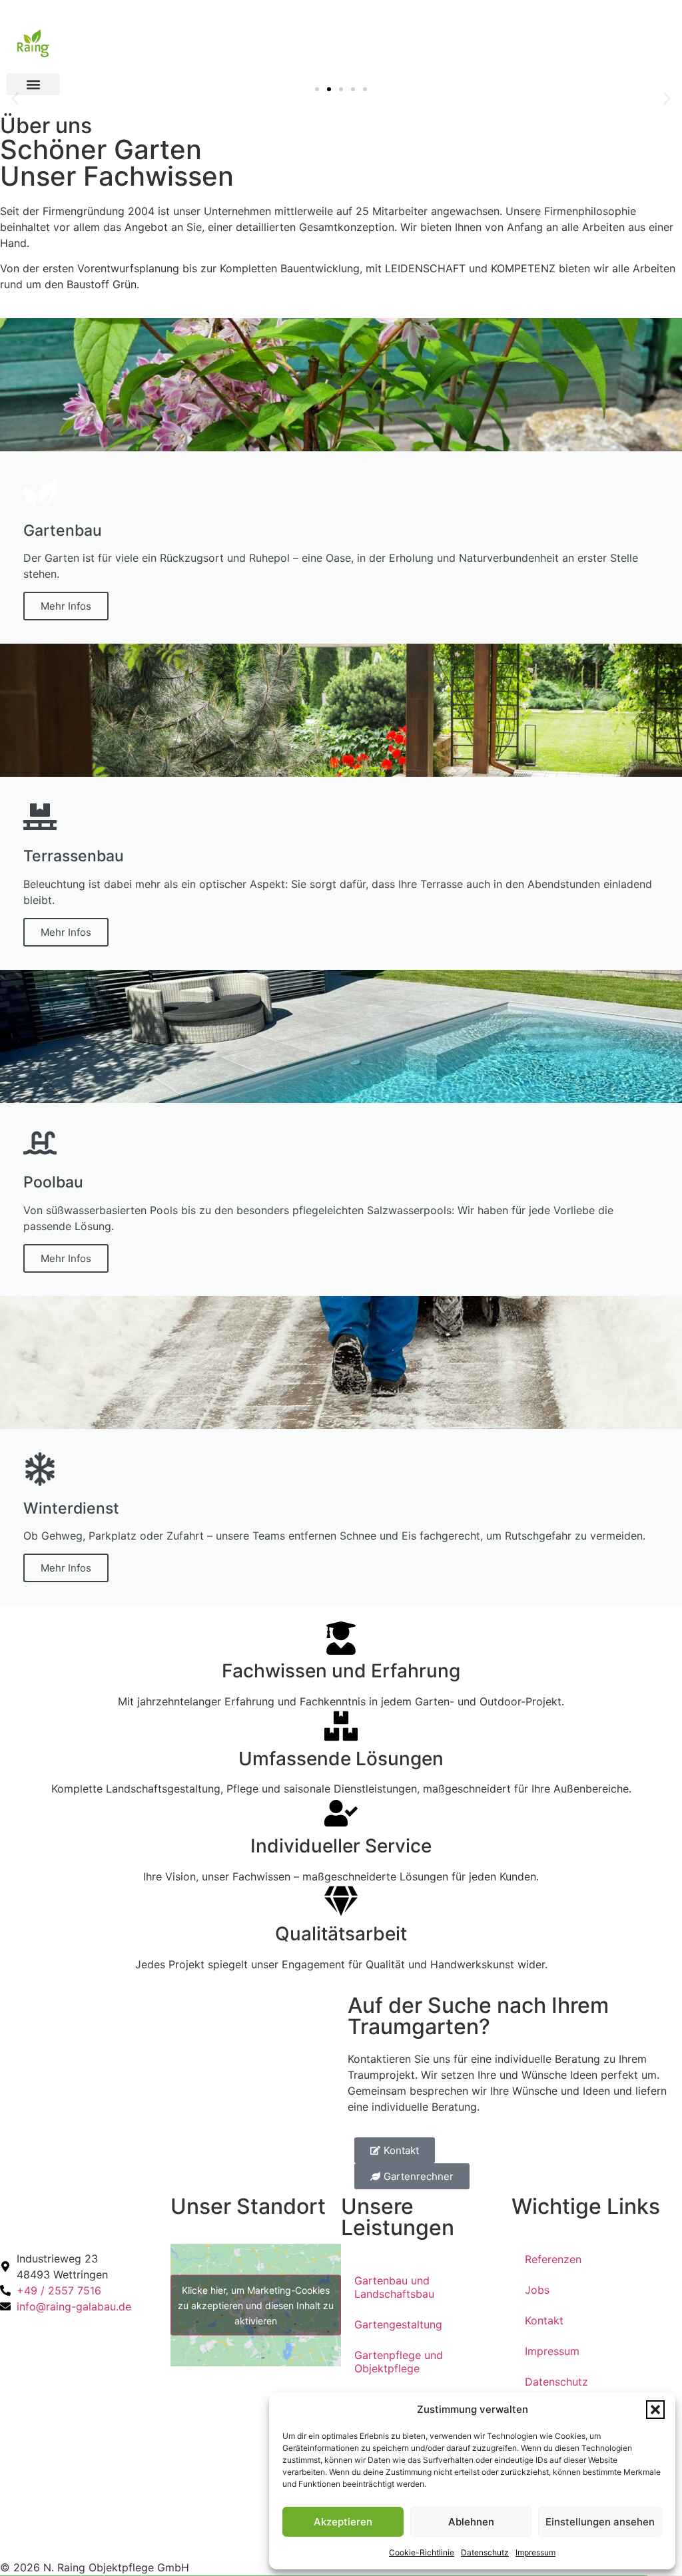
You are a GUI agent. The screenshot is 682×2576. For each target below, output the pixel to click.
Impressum (535, 2552)
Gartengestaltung (398, 2324)
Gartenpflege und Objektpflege (399, 2362)
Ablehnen (471, 2522)
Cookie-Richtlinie (422, 2552)
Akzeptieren (343, 2522)
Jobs (537, 2290)
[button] (655, 2410)
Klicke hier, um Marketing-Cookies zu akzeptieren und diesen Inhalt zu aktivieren (256, 2305)
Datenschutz (485, 2552)
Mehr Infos (66, 606)
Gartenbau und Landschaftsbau (394, 2287)
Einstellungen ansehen (600, 2522)
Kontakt (544, 2320)
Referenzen (553, 2259)
